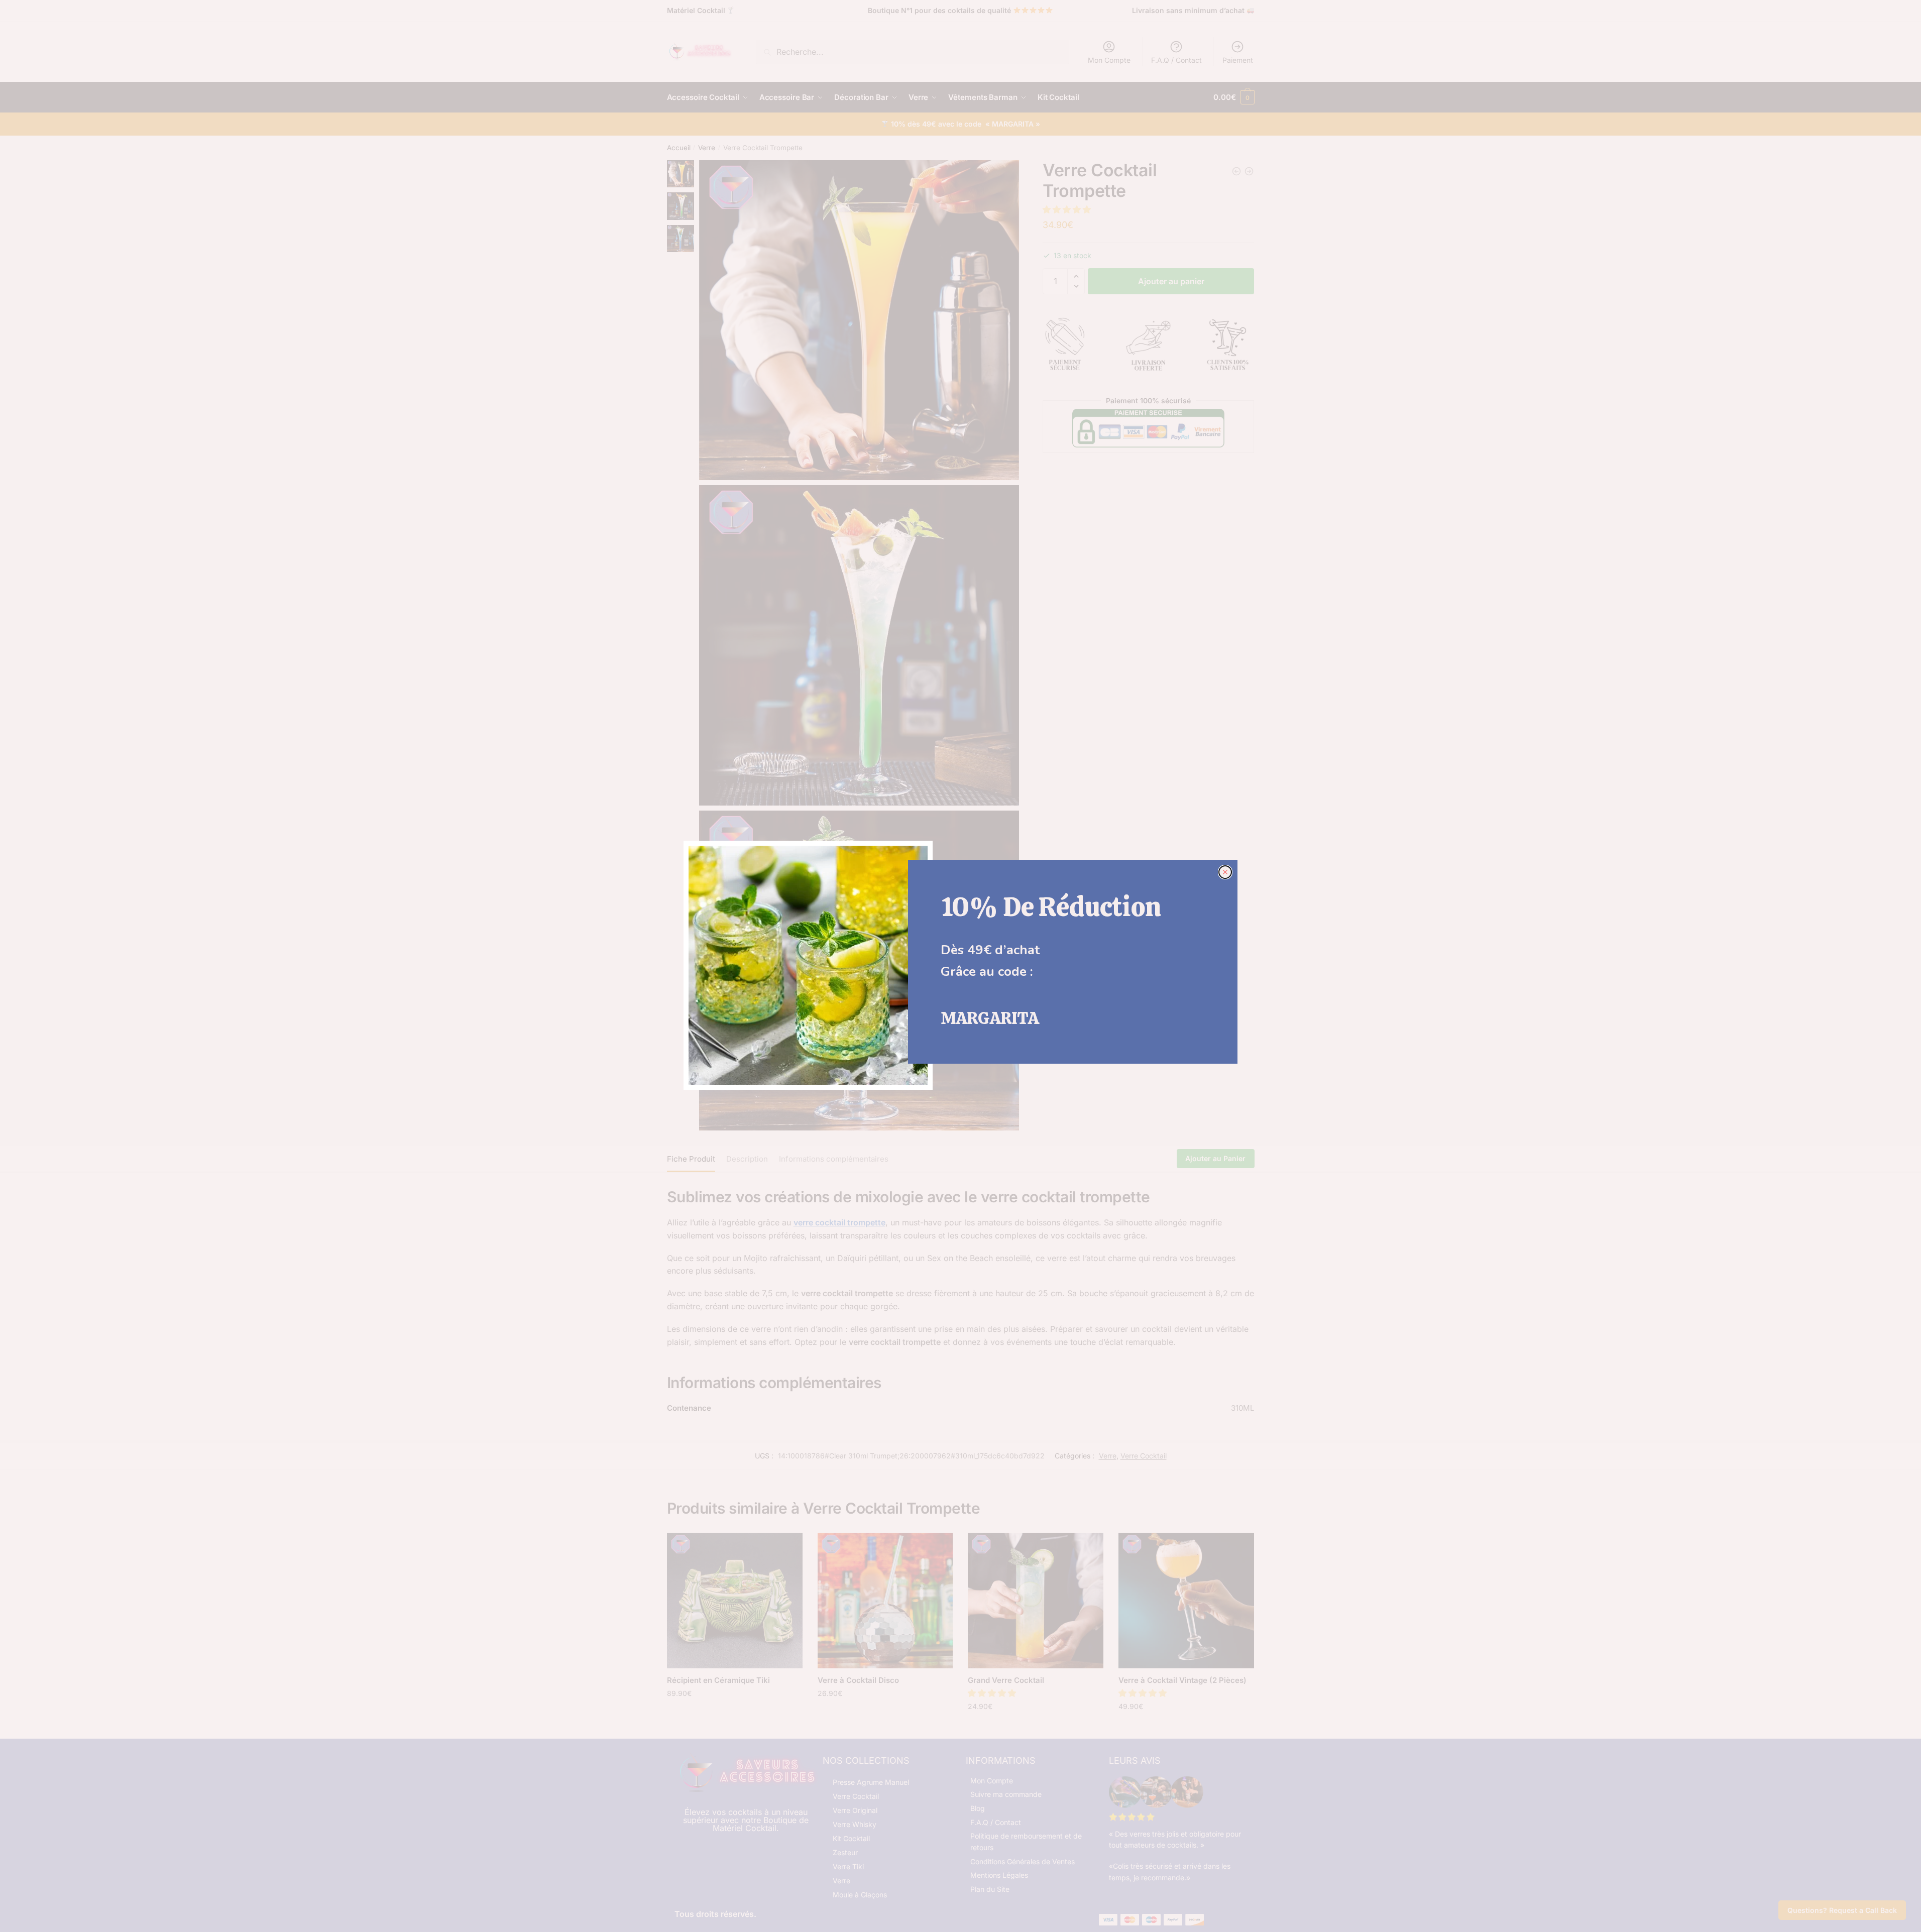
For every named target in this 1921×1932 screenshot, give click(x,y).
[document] (960, 966)
